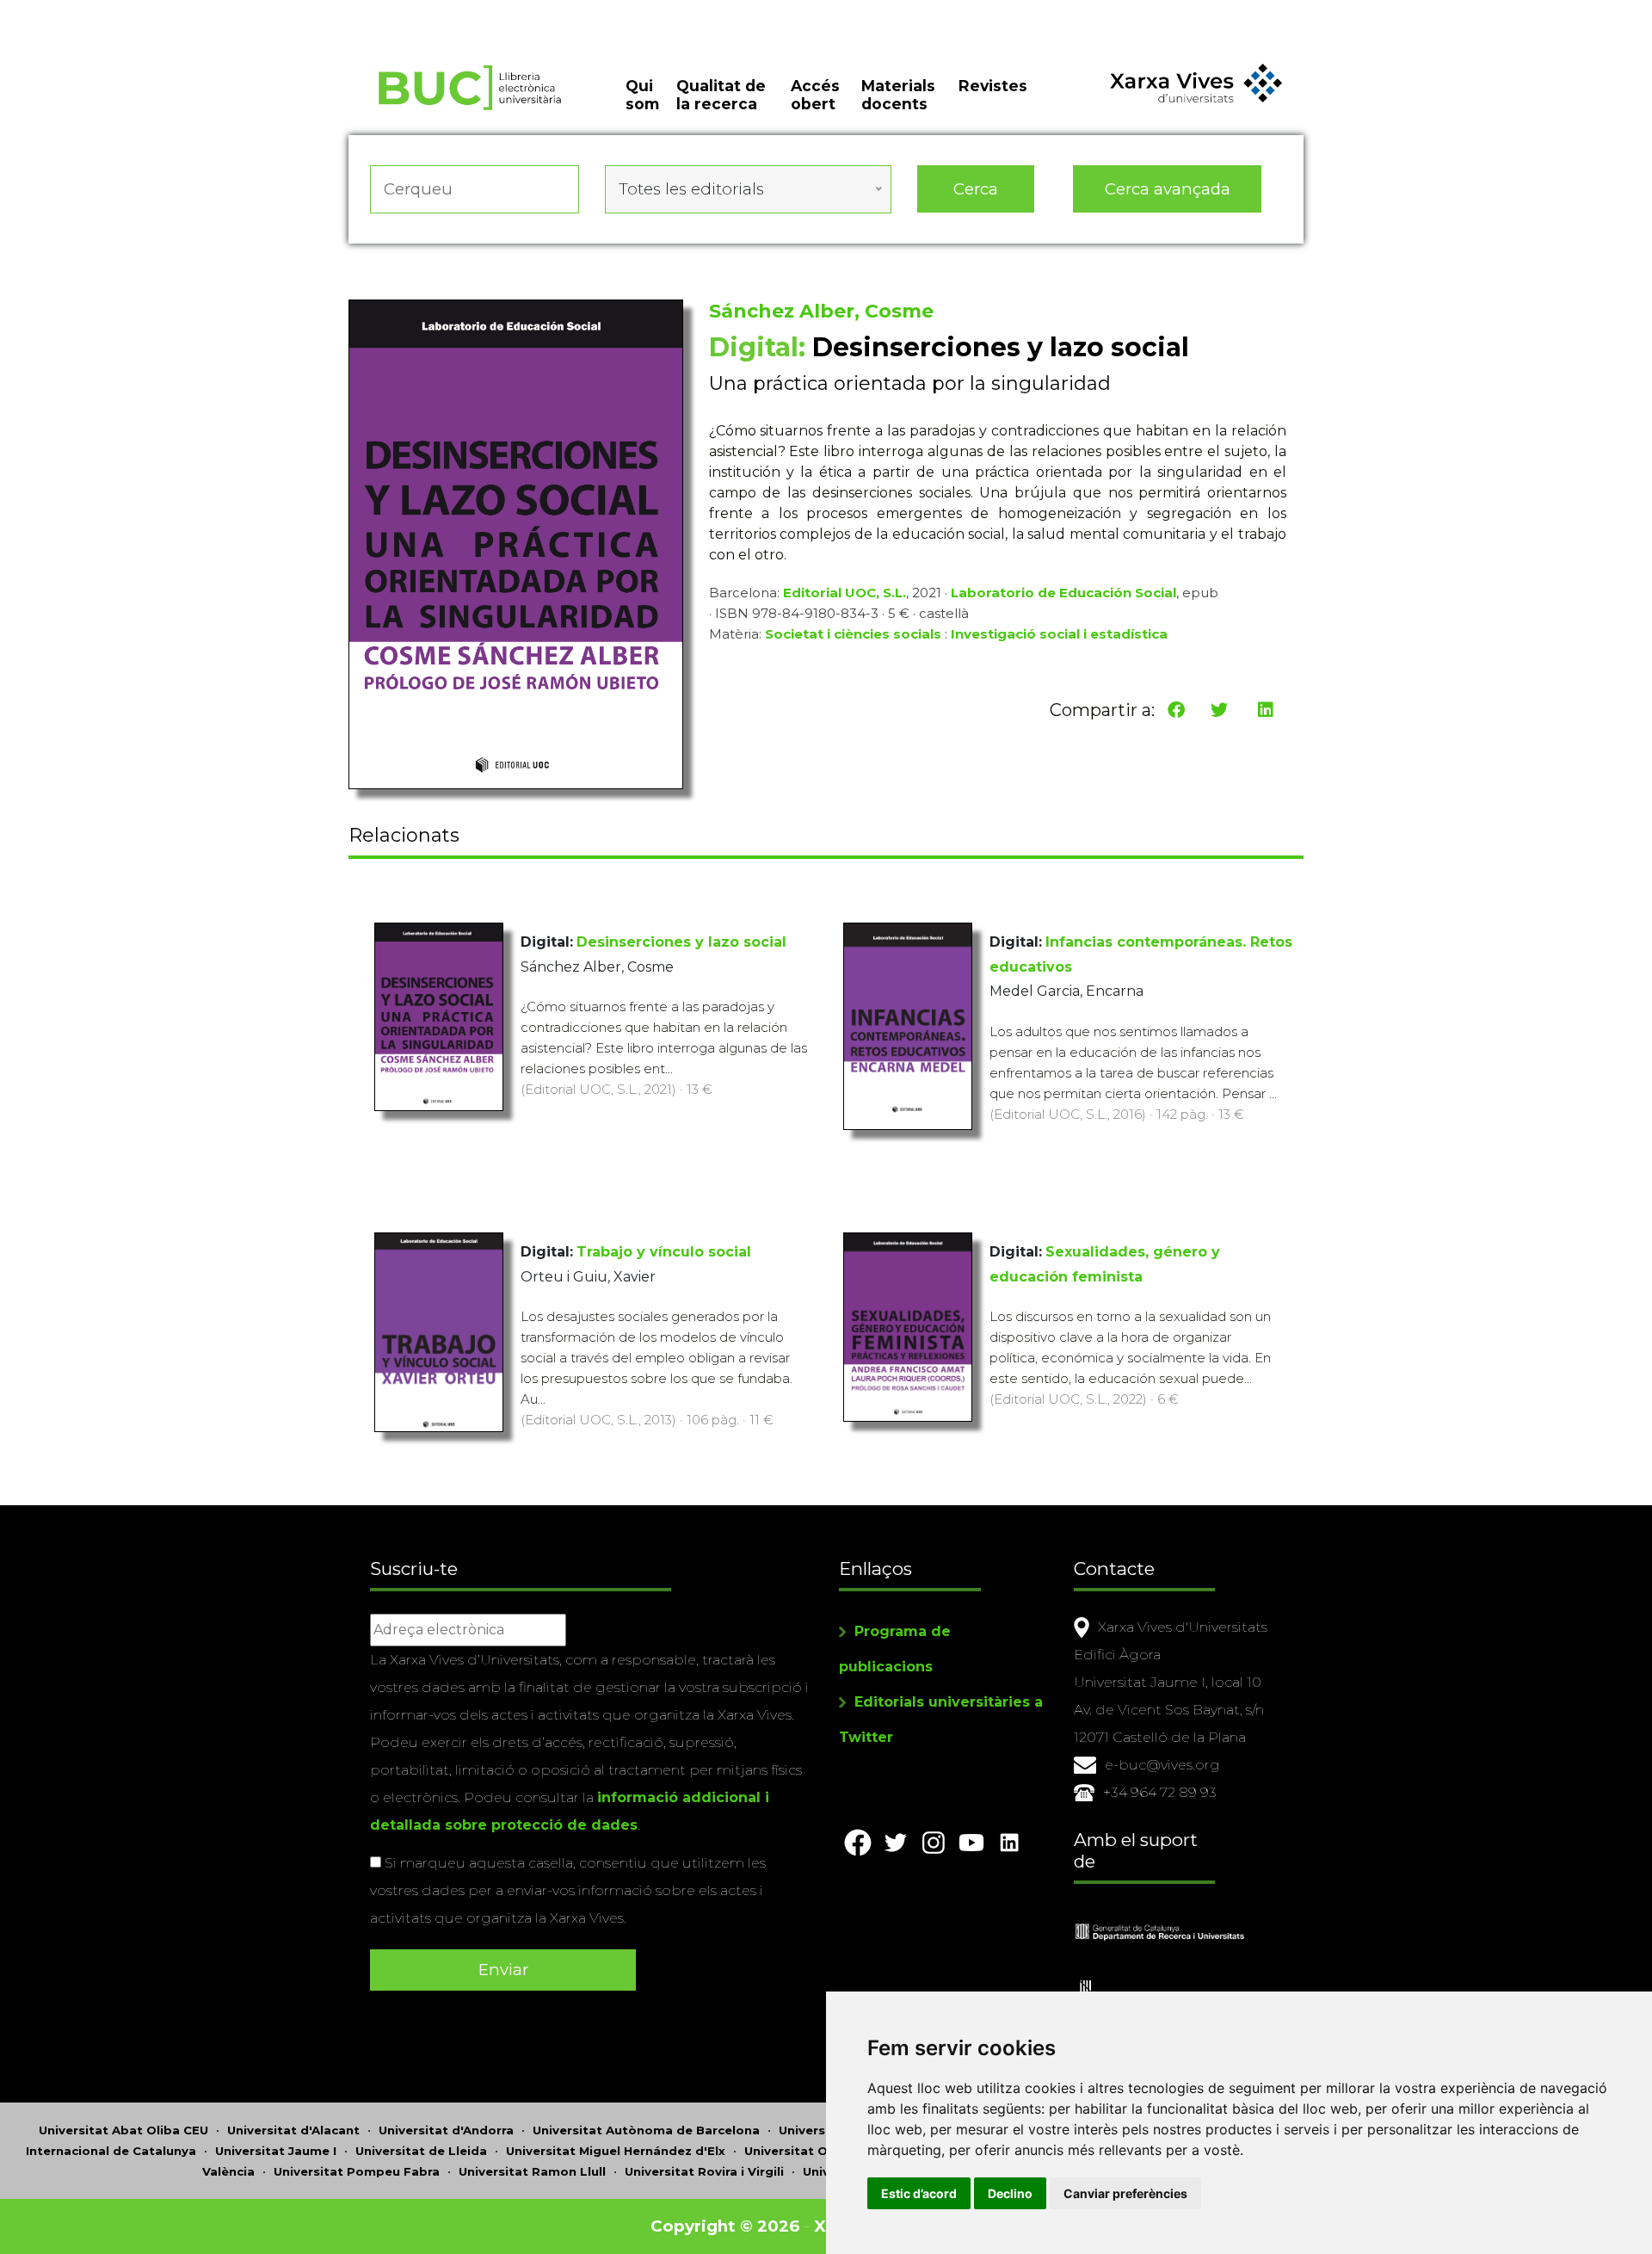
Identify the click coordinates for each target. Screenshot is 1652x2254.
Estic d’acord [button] (919, 2193)
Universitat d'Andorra (446, 2130)
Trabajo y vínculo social (664, 1252)
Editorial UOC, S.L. (844, 593)
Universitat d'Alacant (293, 2130)
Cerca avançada (1168, 189)
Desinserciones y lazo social (681, 942)
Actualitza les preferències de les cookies (163, 12)
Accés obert (815, 95)
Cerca (976, 189)
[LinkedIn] (1266, 710)
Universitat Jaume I (276, 2151)
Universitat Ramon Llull (532, 2171)
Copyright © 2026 (725, 2226)
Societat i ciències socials (853, 634)
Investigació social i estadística (1059, 634)
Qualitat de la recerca (721, 95)
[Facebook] (1176, 710)
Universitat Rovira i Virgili (704, 2171)
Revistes (993, 86)
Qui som (642, 95)
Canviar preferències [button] (1125, 2193)
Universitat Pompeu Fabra (357, 2171)
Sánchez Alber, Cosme (821, 311)
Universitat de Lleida (421, 2151)
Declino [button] (1010, 2193)
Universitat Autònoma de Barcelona (646, 2130)
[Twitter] (1219, 710)
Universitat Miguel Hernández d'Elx (616, 2151)
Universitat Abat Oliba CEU (123, 2130)
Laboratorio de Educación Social (1063, 593)
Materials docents (898, 95)
